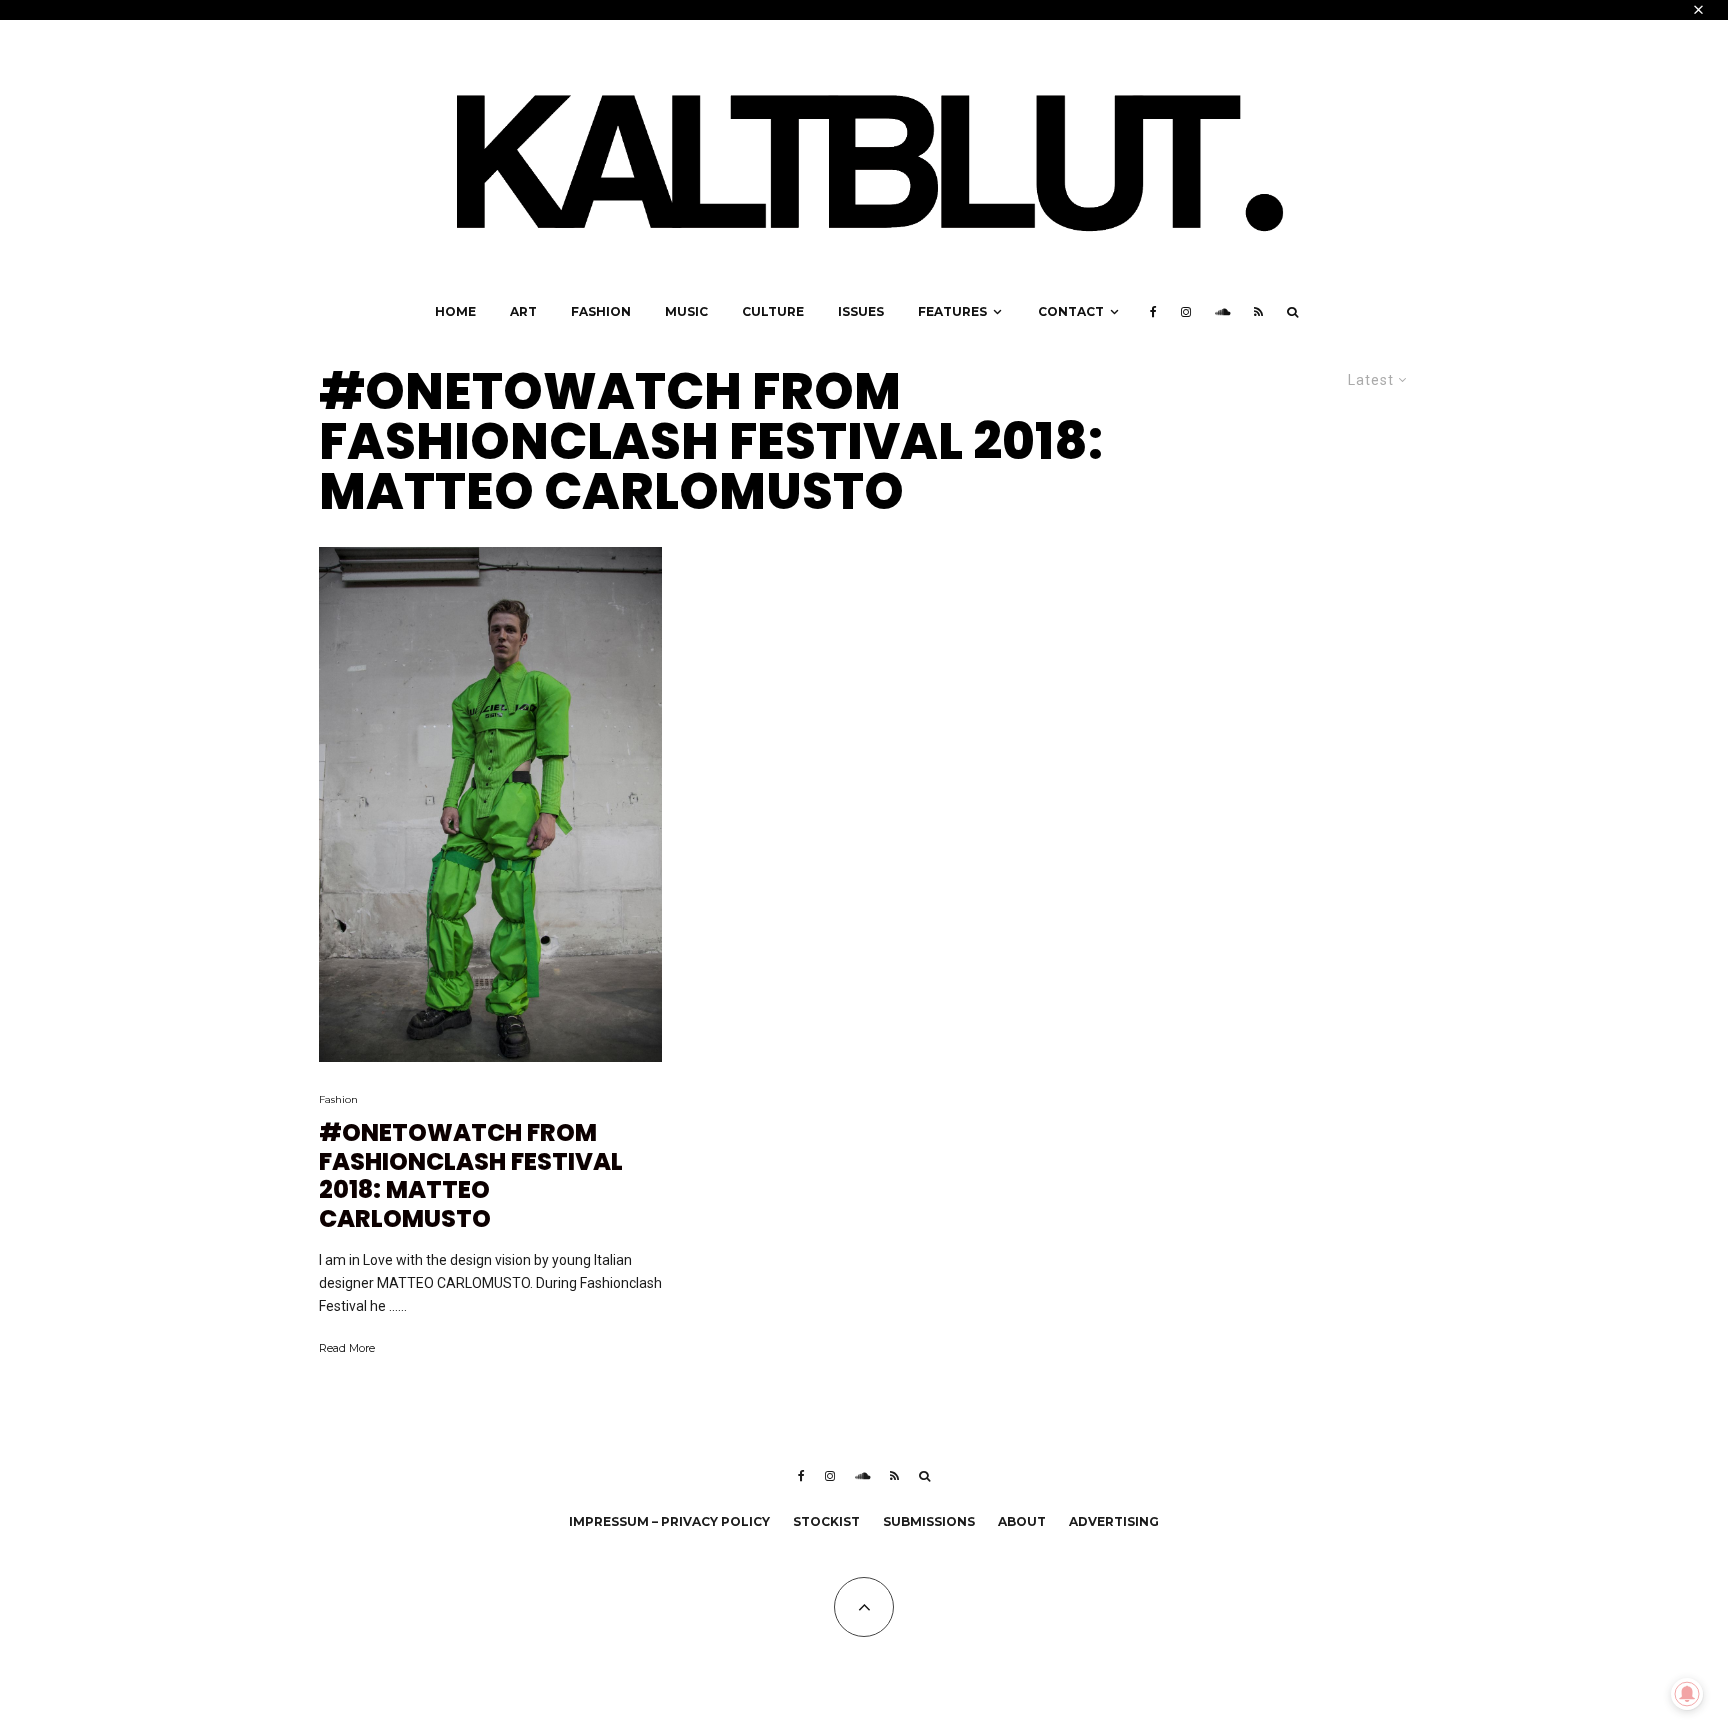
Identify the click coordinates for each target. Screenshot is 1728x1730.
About (1022, 1521)
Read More (347, 1348)
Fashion (601, 311)
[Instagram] (1186, 312)
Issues (861, 311)
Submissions (929, 1521)
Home (455, 311)
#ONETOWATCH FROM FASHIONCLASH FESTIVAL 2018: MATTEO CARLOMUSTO (471, 1176)
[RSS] (1258, 312)
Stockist (826, 1521)
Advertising (1114, 1521)
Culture (773, 311)
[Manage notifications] (1687, 1694)
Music (686, 311)
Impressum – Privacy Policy (669, 1521)
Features (952, 311)
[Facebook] (1153, 312)
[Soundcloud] (1222, 312)
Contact (1071, 311)
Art (523, 311)
